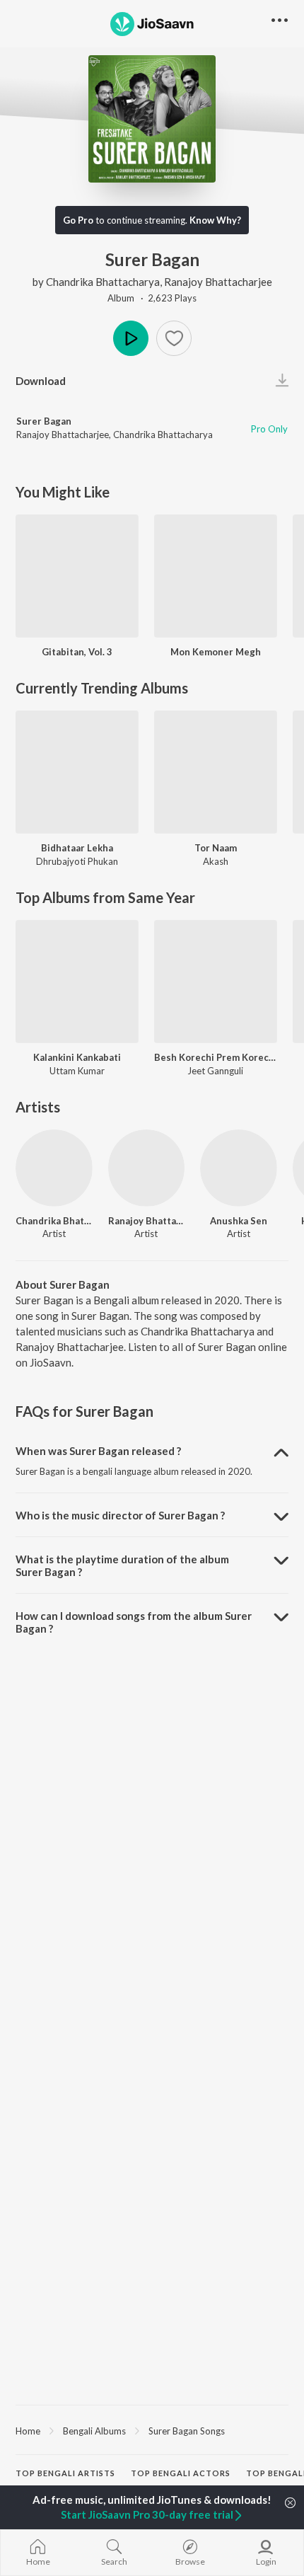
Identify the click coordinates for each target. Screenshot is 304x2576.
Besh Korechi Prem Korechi (216, 1057)
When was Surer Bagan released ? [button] (98, 1451)
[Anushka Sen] (239, 1168)
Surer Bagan (44, 421)
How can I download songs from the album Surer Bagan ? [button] (134, 1622)
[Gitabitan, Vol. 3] (77, 576)
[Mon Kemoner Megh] (216, 576)
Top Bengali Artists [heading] (65, 2473)
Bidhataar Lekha (77, 848)
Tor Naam (216, 848)
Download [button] (41, 381)
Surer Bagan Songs (187, 2431)
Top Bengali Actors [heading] (181, 2473)
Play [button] (131, 338)
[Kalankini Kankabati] (77, 982)
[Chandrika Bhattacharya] (54, 1168)
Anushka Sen (239, 1221)
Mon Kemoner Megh (216, 652)
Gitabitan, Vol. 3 (77, 652)
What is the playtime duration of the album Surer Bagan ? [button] (122, 1565)
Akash (216, 861)
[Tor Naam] (216, 772)
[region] (152, 2430)
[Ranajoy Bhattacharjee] (147, 1168)
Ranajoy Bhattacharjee (218, 282)
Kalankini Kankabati (77, 1057)
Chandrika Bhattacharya (103, 282)
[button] (174, 338)
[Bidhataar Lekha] (77, 772)
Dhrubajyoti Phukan (77, 861)
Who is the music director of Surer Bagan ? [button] (120, 1515)
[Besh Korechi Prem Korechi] (216, 982)
